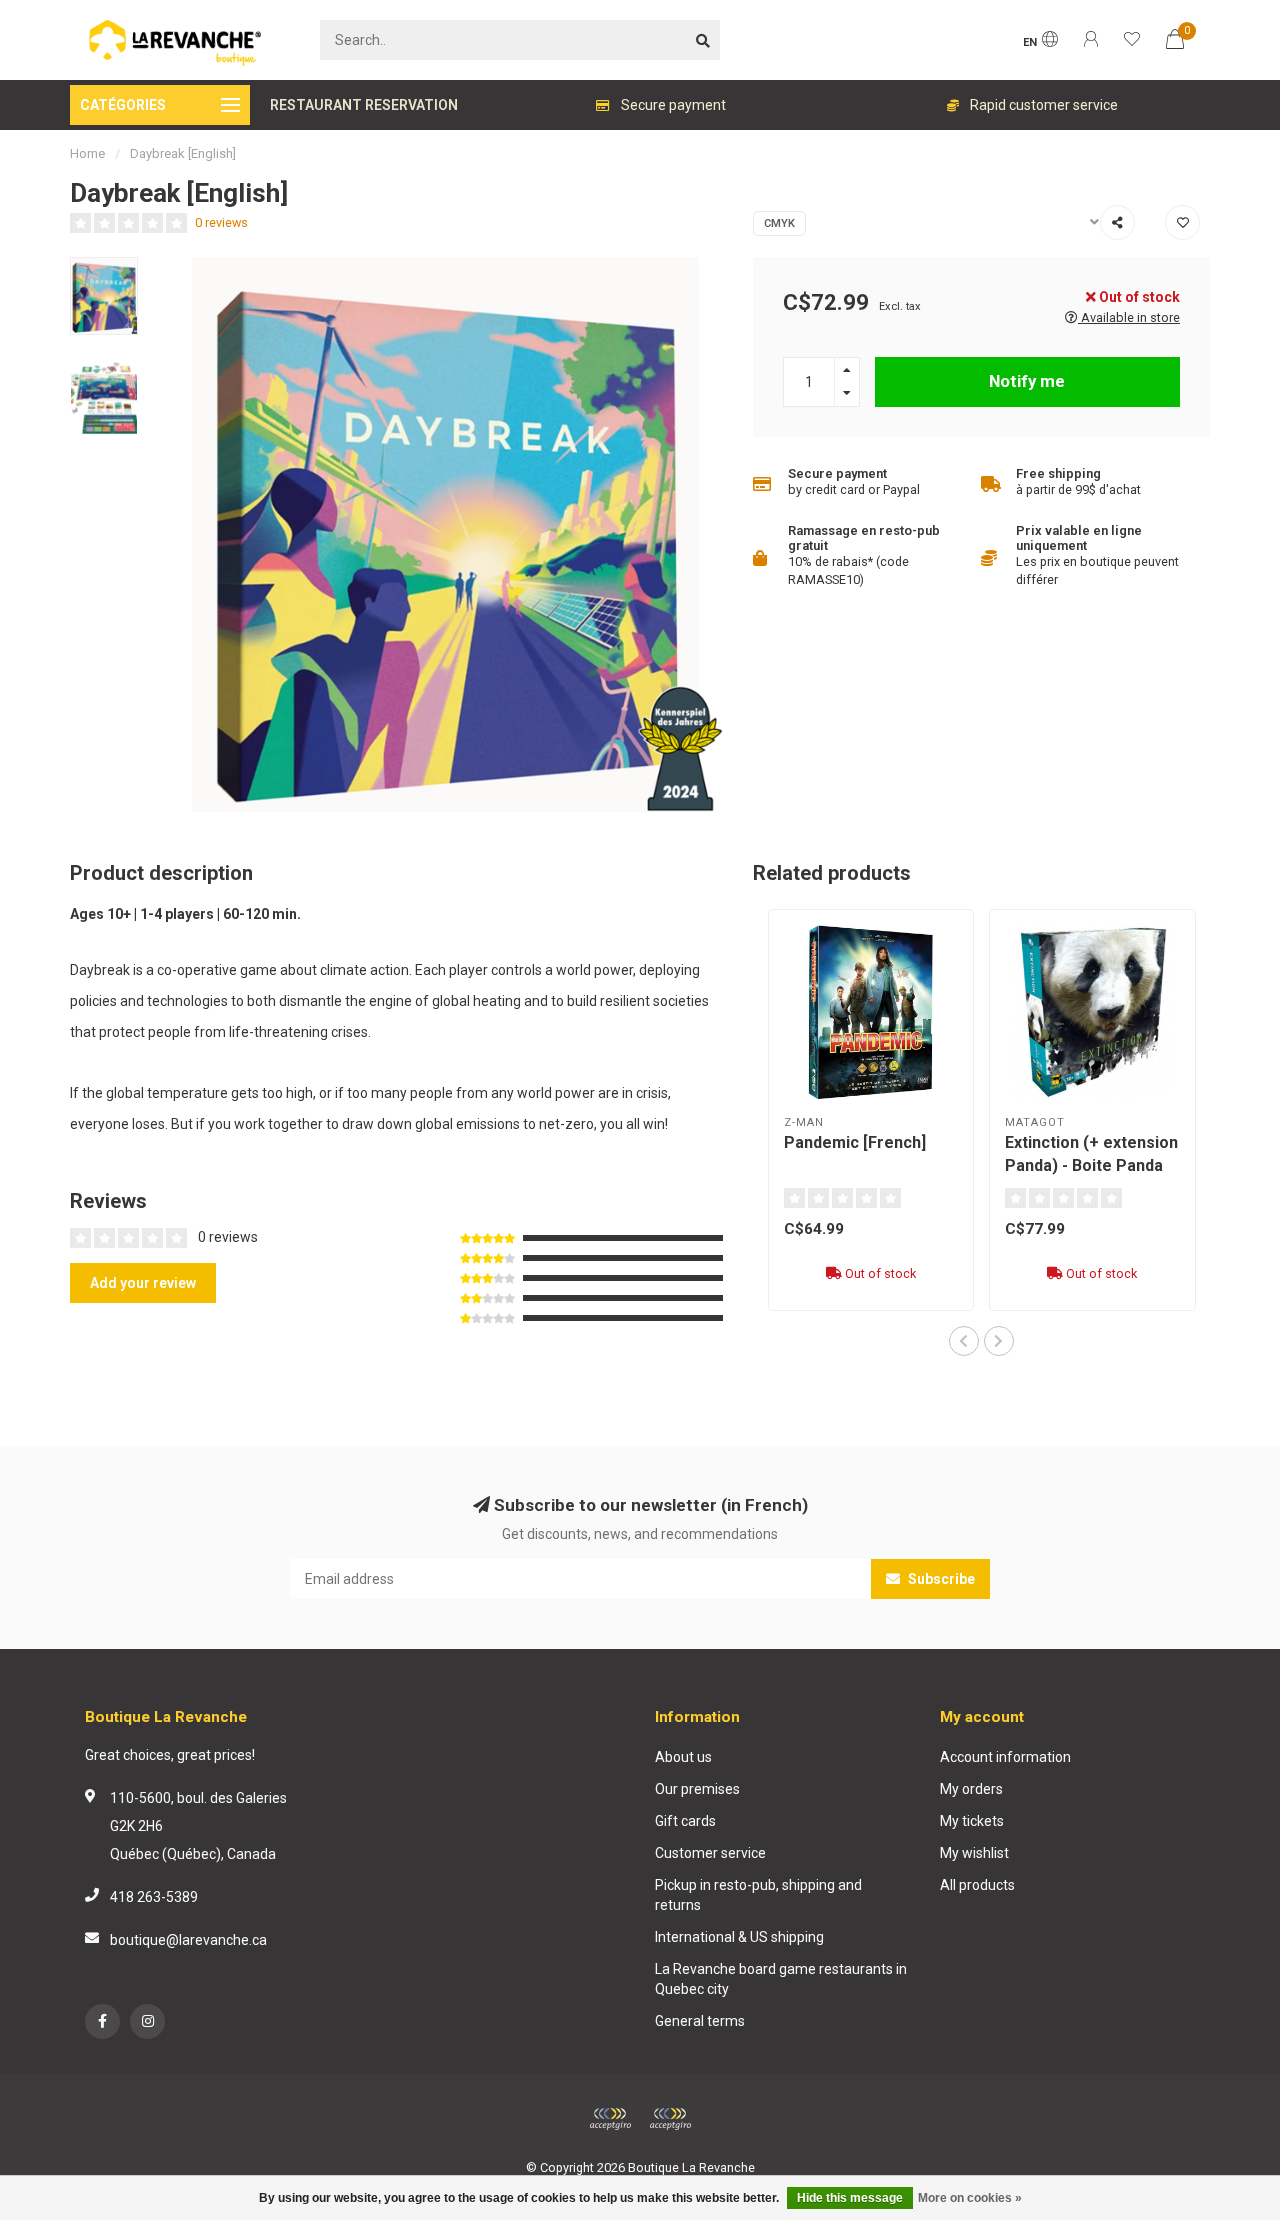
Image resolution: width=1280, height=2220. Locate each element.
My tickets (972, 1821)
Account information (1005, 1757)
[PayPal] (670, 2119)
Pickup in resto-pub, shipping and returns (758, 1895)
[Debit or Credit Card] (610, 2119)
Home (87, 153)
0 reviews (221, 222)
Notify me (1027, 381)
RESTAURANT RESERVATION (364, 105)
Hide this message (850, 2198)
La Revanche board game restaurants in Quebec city (781, 1979)
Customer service (710, 1853)
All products (977, 1885)
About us (683, 1757)
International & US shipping (739, 1937)
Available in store (1129, 317)
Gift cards (685, 1821)
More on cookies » (970, 2198)
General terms (700, 2021)
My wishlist (974, 1853)
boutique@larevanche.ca (188, 1940)
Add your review (143, 1283)
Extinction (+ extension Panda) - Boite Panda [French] (1091, 1165)
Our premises (697, 1789)
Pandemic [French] (855, 1142)
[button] (964, 1341)
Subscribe (940, 1579)
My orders (971, 1789)
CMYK (779, 223)
